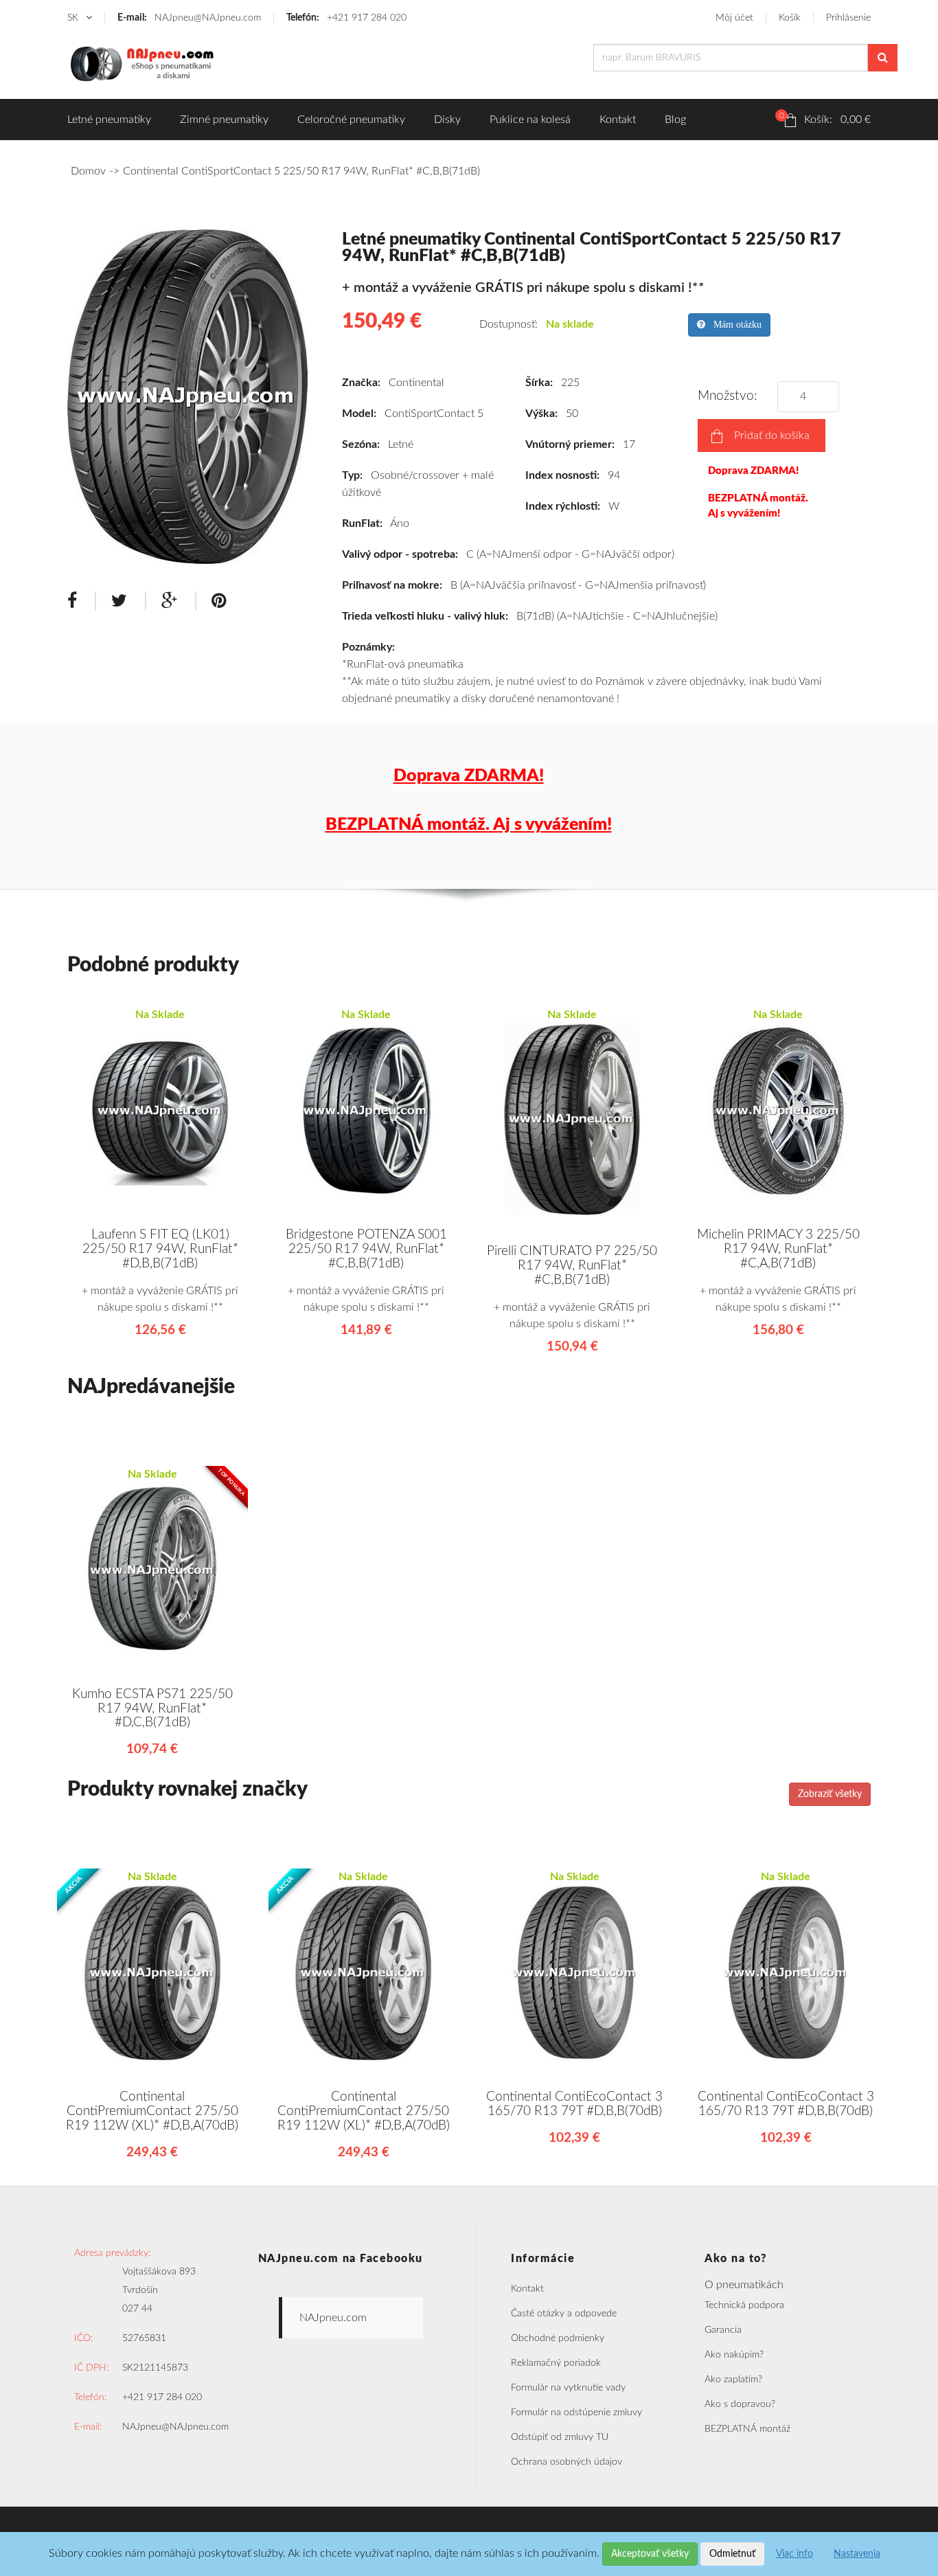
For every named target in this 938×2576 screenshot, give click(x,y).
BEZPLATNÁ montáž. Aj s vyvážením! (758, 506)
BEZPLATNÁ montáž (747, 2429)
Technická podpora (744, 2305)
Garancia (723, 2330)
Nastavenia (857, 2554)
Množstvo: (731, 396)
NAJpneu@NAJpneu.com (189, 18)
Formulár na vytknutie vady (568, 2388)
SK (74, 18)
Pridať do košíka (772, 436)
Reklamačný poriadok (556, 2363)
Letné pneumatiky (109, 120)
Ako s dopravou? (740, 2404)
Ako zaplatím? (733, 2380)
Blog (675, 120)
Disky (447, 120)
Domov (88, 171)
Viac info (794, 2554)
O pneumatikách (744, 2285)
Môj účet (734, 18)
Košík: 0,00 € (825, 118)
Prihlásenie (848, 18)
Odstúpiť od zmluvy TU (560, 2437)
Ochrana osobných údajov (567, 2462)
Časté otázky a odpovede (564, 2314)
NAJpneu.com (333, 2318)
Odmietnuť (732, 2554)
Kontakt (618, 120)
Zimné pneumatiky (224, 120)
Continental (416, 383)
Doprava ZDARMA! (753, 471)
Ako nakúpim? (734, 2355)
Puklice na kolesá (530, 120)
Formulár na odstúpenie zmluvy (576, 2413)
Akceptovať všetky (650, 2554)
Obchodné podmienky (558, 2338)
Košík (790, 18)
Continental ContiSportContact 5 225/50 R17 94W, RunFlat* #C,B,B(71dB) (301, 171)
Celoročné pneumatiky (351, 120)
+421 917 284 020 (346, 18)
